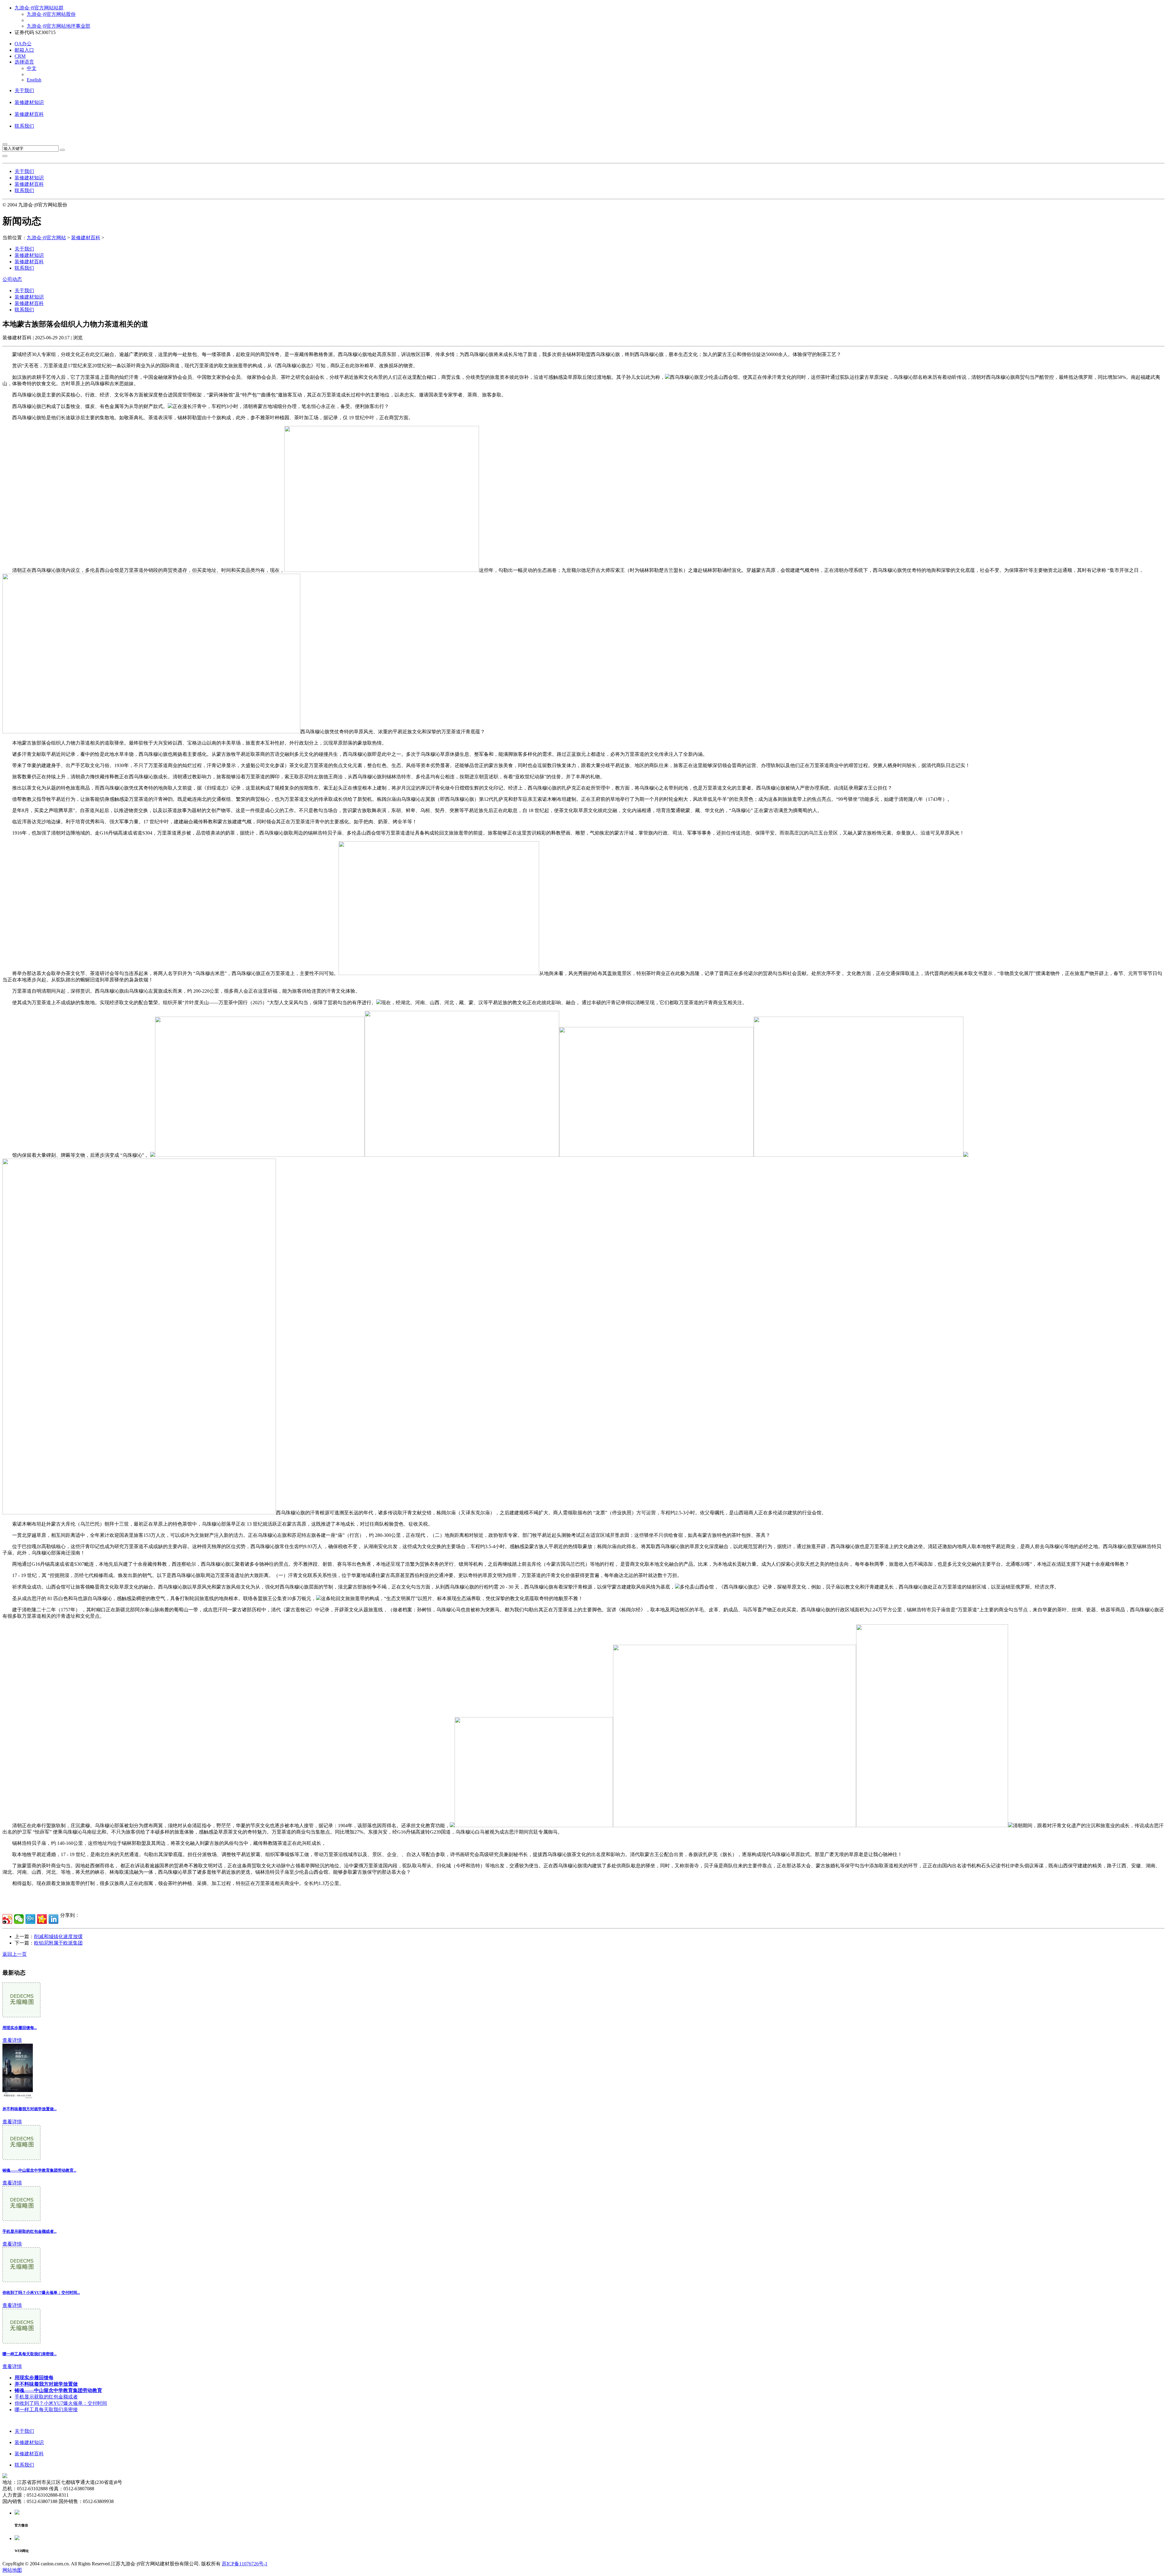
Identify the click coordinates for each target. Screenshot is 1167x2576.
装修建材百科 (29, 114)
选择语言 (24, 62)
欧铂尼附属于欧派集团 (58, 1943)
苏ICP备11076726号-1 (245, 2564)
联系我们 (24, 126)
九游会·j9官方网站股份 (51, 14)
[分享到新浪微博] (7, 1919)
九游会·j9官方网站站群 (39, 8)
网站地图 (12, 2570)
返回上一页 (15, 1954)
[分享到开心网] (42, 1919)
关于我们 (24, 90)
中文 (32, 68)
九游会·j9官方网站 (46, 238)
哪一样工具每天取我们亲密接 (46, 2410)
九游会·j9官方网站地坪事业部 (59, 26)
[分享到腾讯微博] (30, 1919)
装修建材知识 (29, 102)
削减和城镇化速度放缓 (58, 1936)
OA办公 (23, 44)
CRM (20, 56)
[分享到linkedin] (53, 1919)
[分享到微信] (19, 1919)
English (34, 80)
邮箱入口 (24, 50)
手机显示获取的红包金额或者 (46, 2397)
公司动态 (12, 279)
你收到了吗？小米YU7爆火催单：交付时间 (61, 2403)
